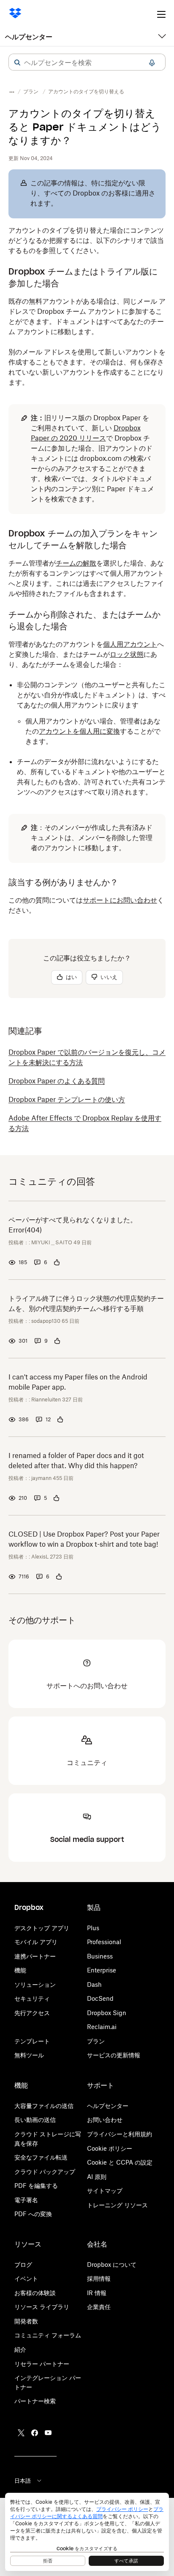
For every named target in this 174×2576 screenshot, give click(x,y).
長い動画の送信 (35, 2120)
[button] (17, 63)
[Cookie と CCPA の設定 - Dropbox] (87, 2532)
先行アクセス (32, 2013)
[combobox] (87, 63)
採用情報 (99, 2278)
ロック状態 (127, 654)
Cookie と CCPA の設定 (120, 2162)
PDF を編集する (36, 2186)
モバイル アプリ (36, 1942)
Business (100, 1956)
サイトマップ (105, 2191)
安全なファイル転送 (41, 2157)
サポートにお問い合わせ (120, 900)
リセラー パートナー (42, 2364)
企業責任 (99, 2307)
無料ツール (29, 2055)
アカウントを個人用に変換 (79, 731)
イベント (26, 2278)
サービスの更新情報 (114, 2055)
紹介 (20, 2349)
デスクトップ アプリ (42, 1928)
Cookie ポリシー (110, 2148)
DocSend (100, 1998)
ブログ (23, 2265)
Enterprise (102, 1970)
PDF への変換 (33, 2214)
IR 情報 (97, 2293)
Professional (104, 1942)
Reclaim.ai (102, 2027)
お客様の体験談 (35, 2293)
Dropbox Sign (107, 2013)
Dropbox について (112, 2265)
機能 (20, 1970)
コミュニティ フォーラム (48, 2335)
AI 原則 (97, 2177)
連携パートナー (35, 1956)
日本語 (23, 2481)
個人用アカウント (130, 644)
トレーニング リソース (117, 2205)
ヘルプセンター (29, 37)
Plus (93, 1928)
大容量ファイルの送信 (44, 2106)
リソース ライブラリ (42, 2307)
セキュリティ (32, 1998)
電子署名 (26, 2200)
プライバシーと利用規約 (120, 2134)
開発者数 (26, 2321)
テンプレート (32, 2041)
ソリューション (35, 1984)
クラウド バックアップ (45, 2172)
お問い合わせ (105, 2120)
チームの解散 (76, 563)
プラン (96, 2041)
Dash (94, 1984)
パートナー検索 (35, 2401)
